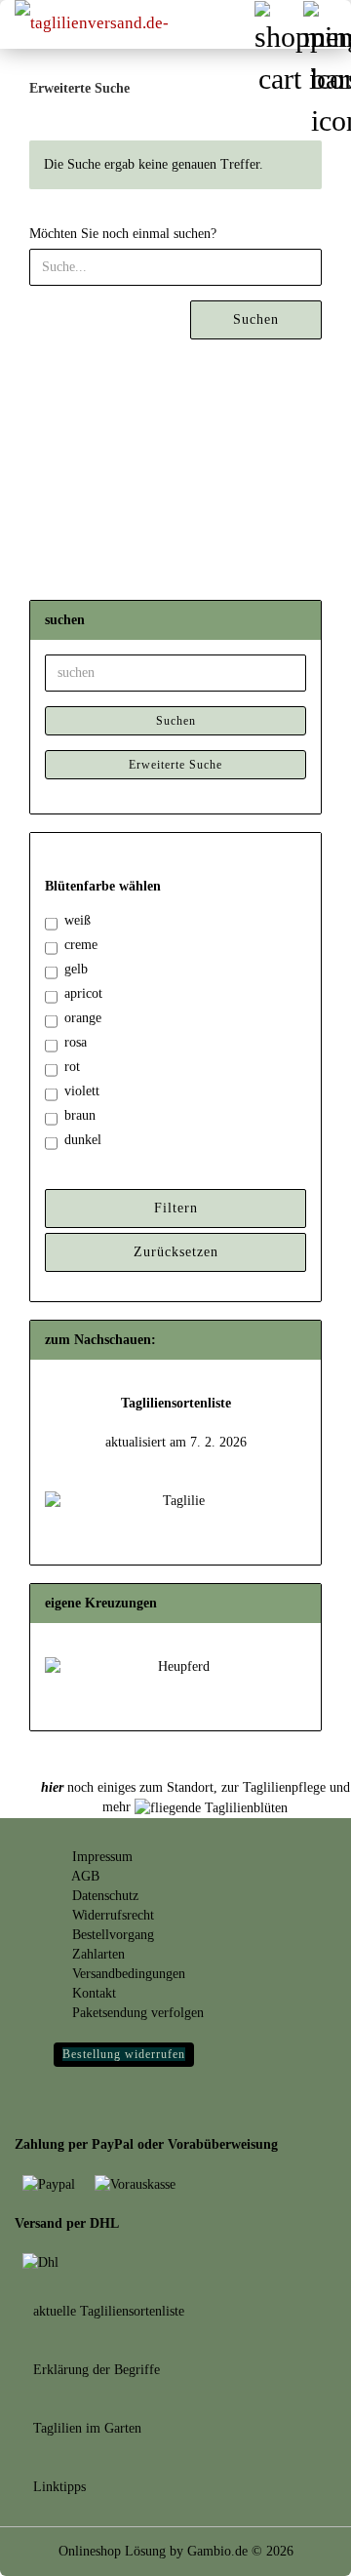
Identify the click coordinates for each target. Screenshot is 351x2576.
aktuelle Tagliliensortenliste (107, 2311)
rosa (76, 1042)
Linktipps (58, 2487)
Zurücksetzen (176, 1252)
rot (72, 1067)
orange (83, 1018)
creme (81, 945)
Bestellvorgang (111, 1935)
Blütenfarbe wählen (103, 886)
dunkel (83, 1140)
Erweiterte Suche (175, 765)
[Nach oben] (297, 2547)
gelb (76, 969)
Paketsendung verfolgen (136, 2013)
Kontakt (92, 1993)
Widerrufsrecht (111, 1915)
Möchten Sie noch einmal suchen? (123, 234)
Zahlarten (97, 1954)
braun (80, 1115)
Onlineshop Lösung (112, 2551)
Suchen (256, 319)
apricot (83, 993)
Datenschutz (103, 1896)
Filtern (176, 1208)
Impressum (100, 1857)
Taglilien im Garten (85, 2428)
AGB (84, 1876)
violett (82, 1091)
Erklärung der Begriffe (95, 2370)
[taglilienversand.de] (97, 24)
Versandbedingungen (127, 1974)
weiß (78, 920)
